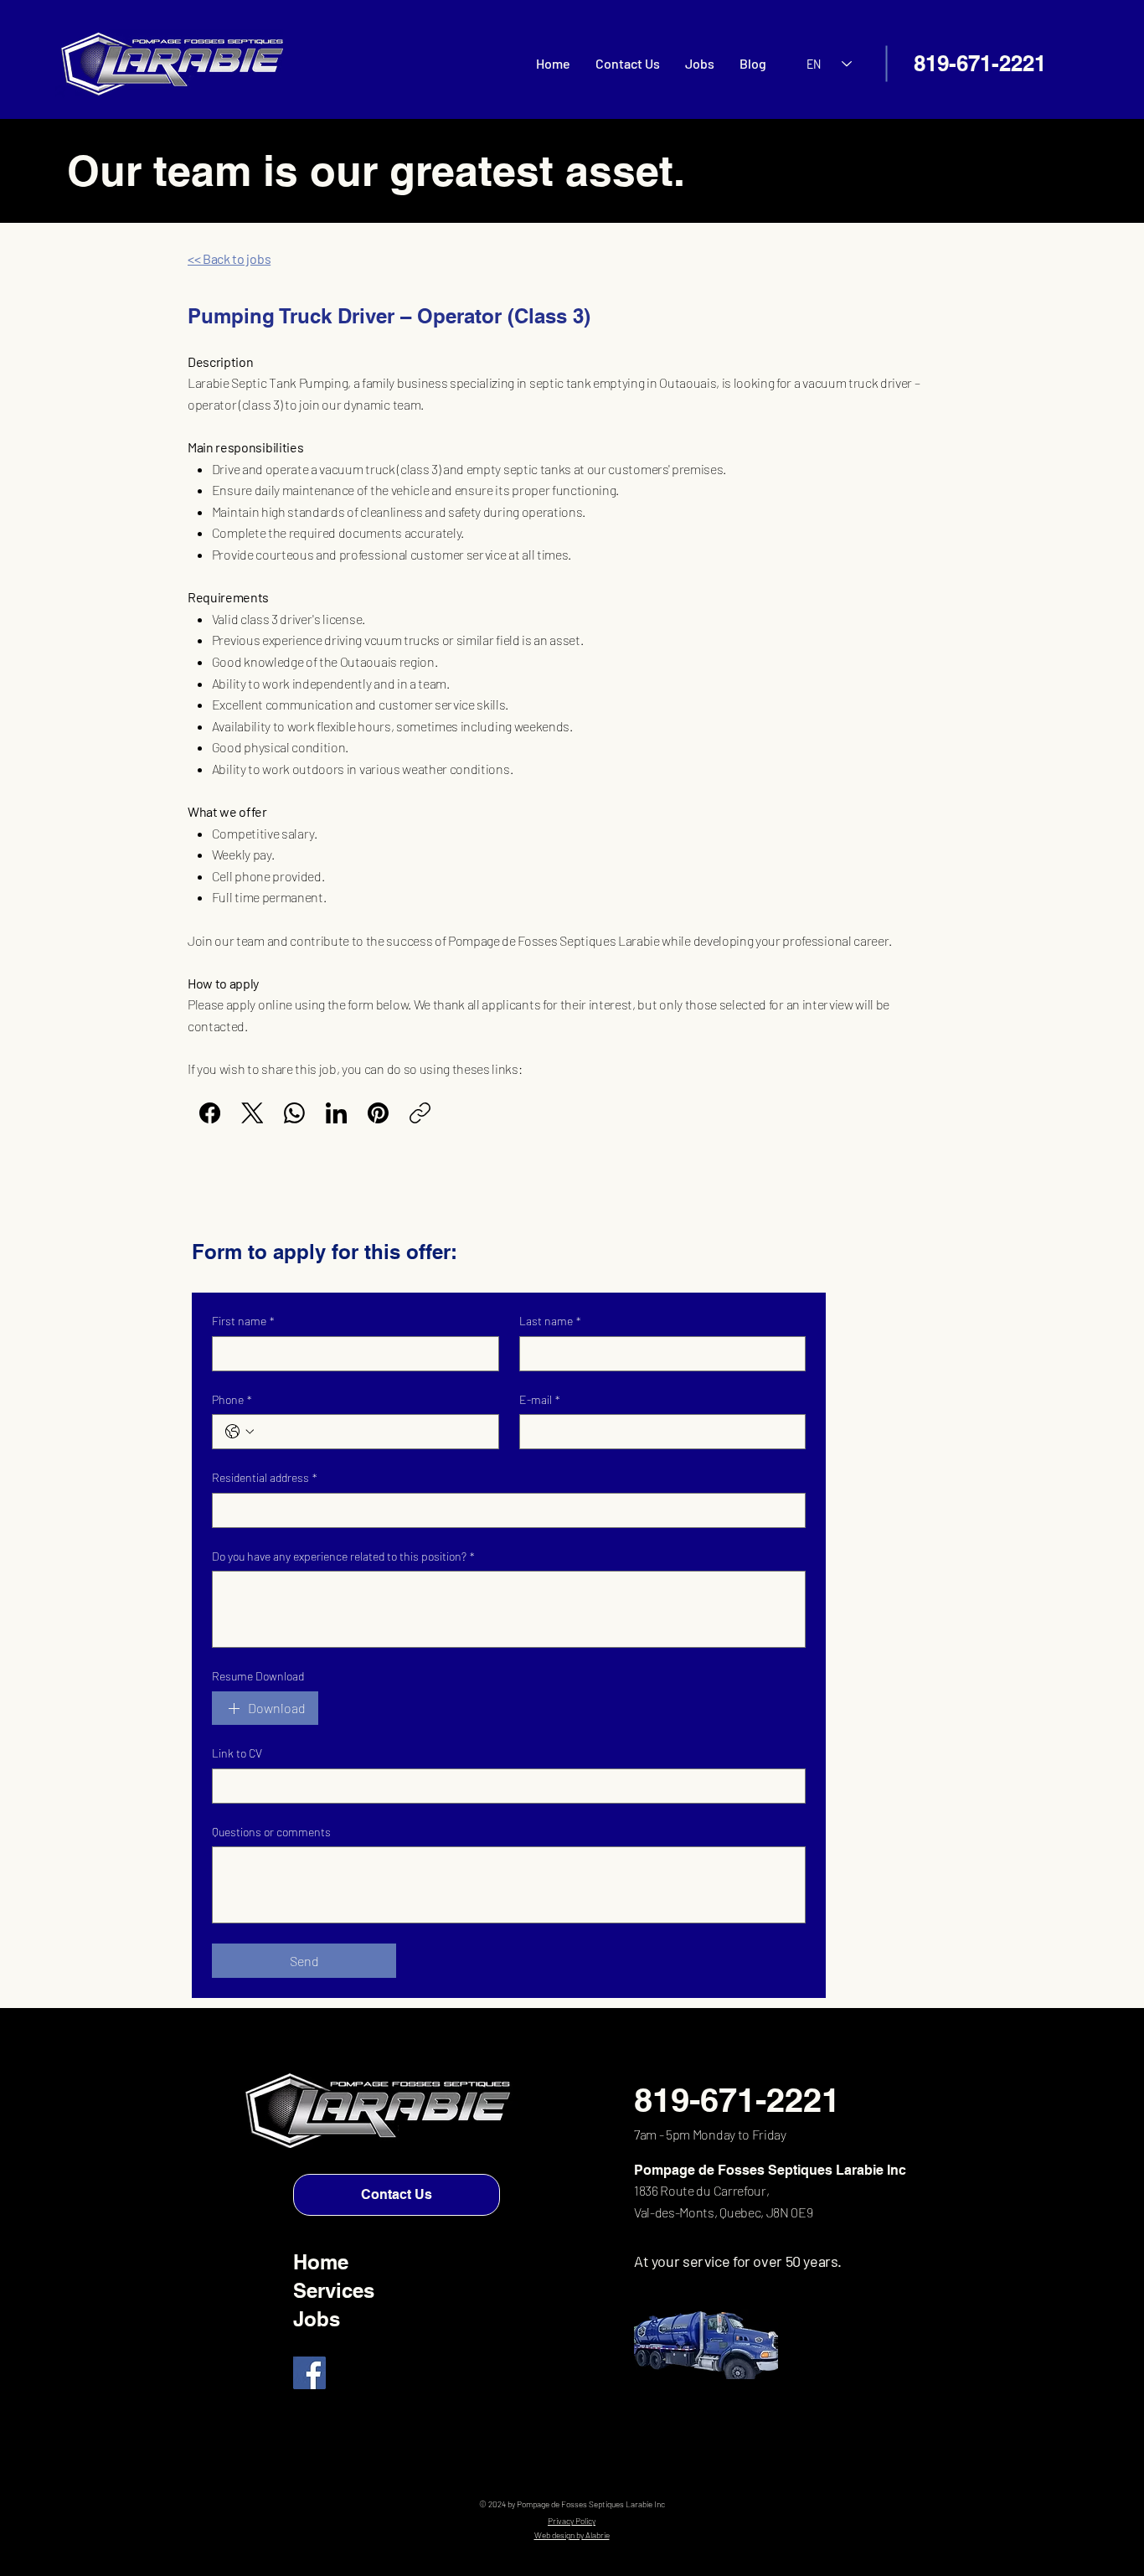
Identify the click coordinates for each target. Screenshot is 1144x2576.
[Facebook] (210, 1113)
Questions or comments (271, 1832)
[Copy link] (420, 1113)
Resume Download (258, 1676)
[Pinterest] (378, 1113)
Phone (232, 1399)
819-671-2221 (980, 63)
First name (243, 1321)
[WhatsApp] (294, 1113)
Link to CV (237, 1753)
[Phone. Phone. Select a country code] (240, 1432)
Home (321, 2262)
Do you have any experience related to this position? (343, 1556)
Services (334, 2290)
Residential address (265, 1477)
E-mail (540, 1399)
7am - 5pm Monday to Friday (710, 2134)
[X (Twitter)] (253, 1113)
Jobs (317, 2319)
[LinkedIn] (336, 1113)
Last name (550, 1321)
